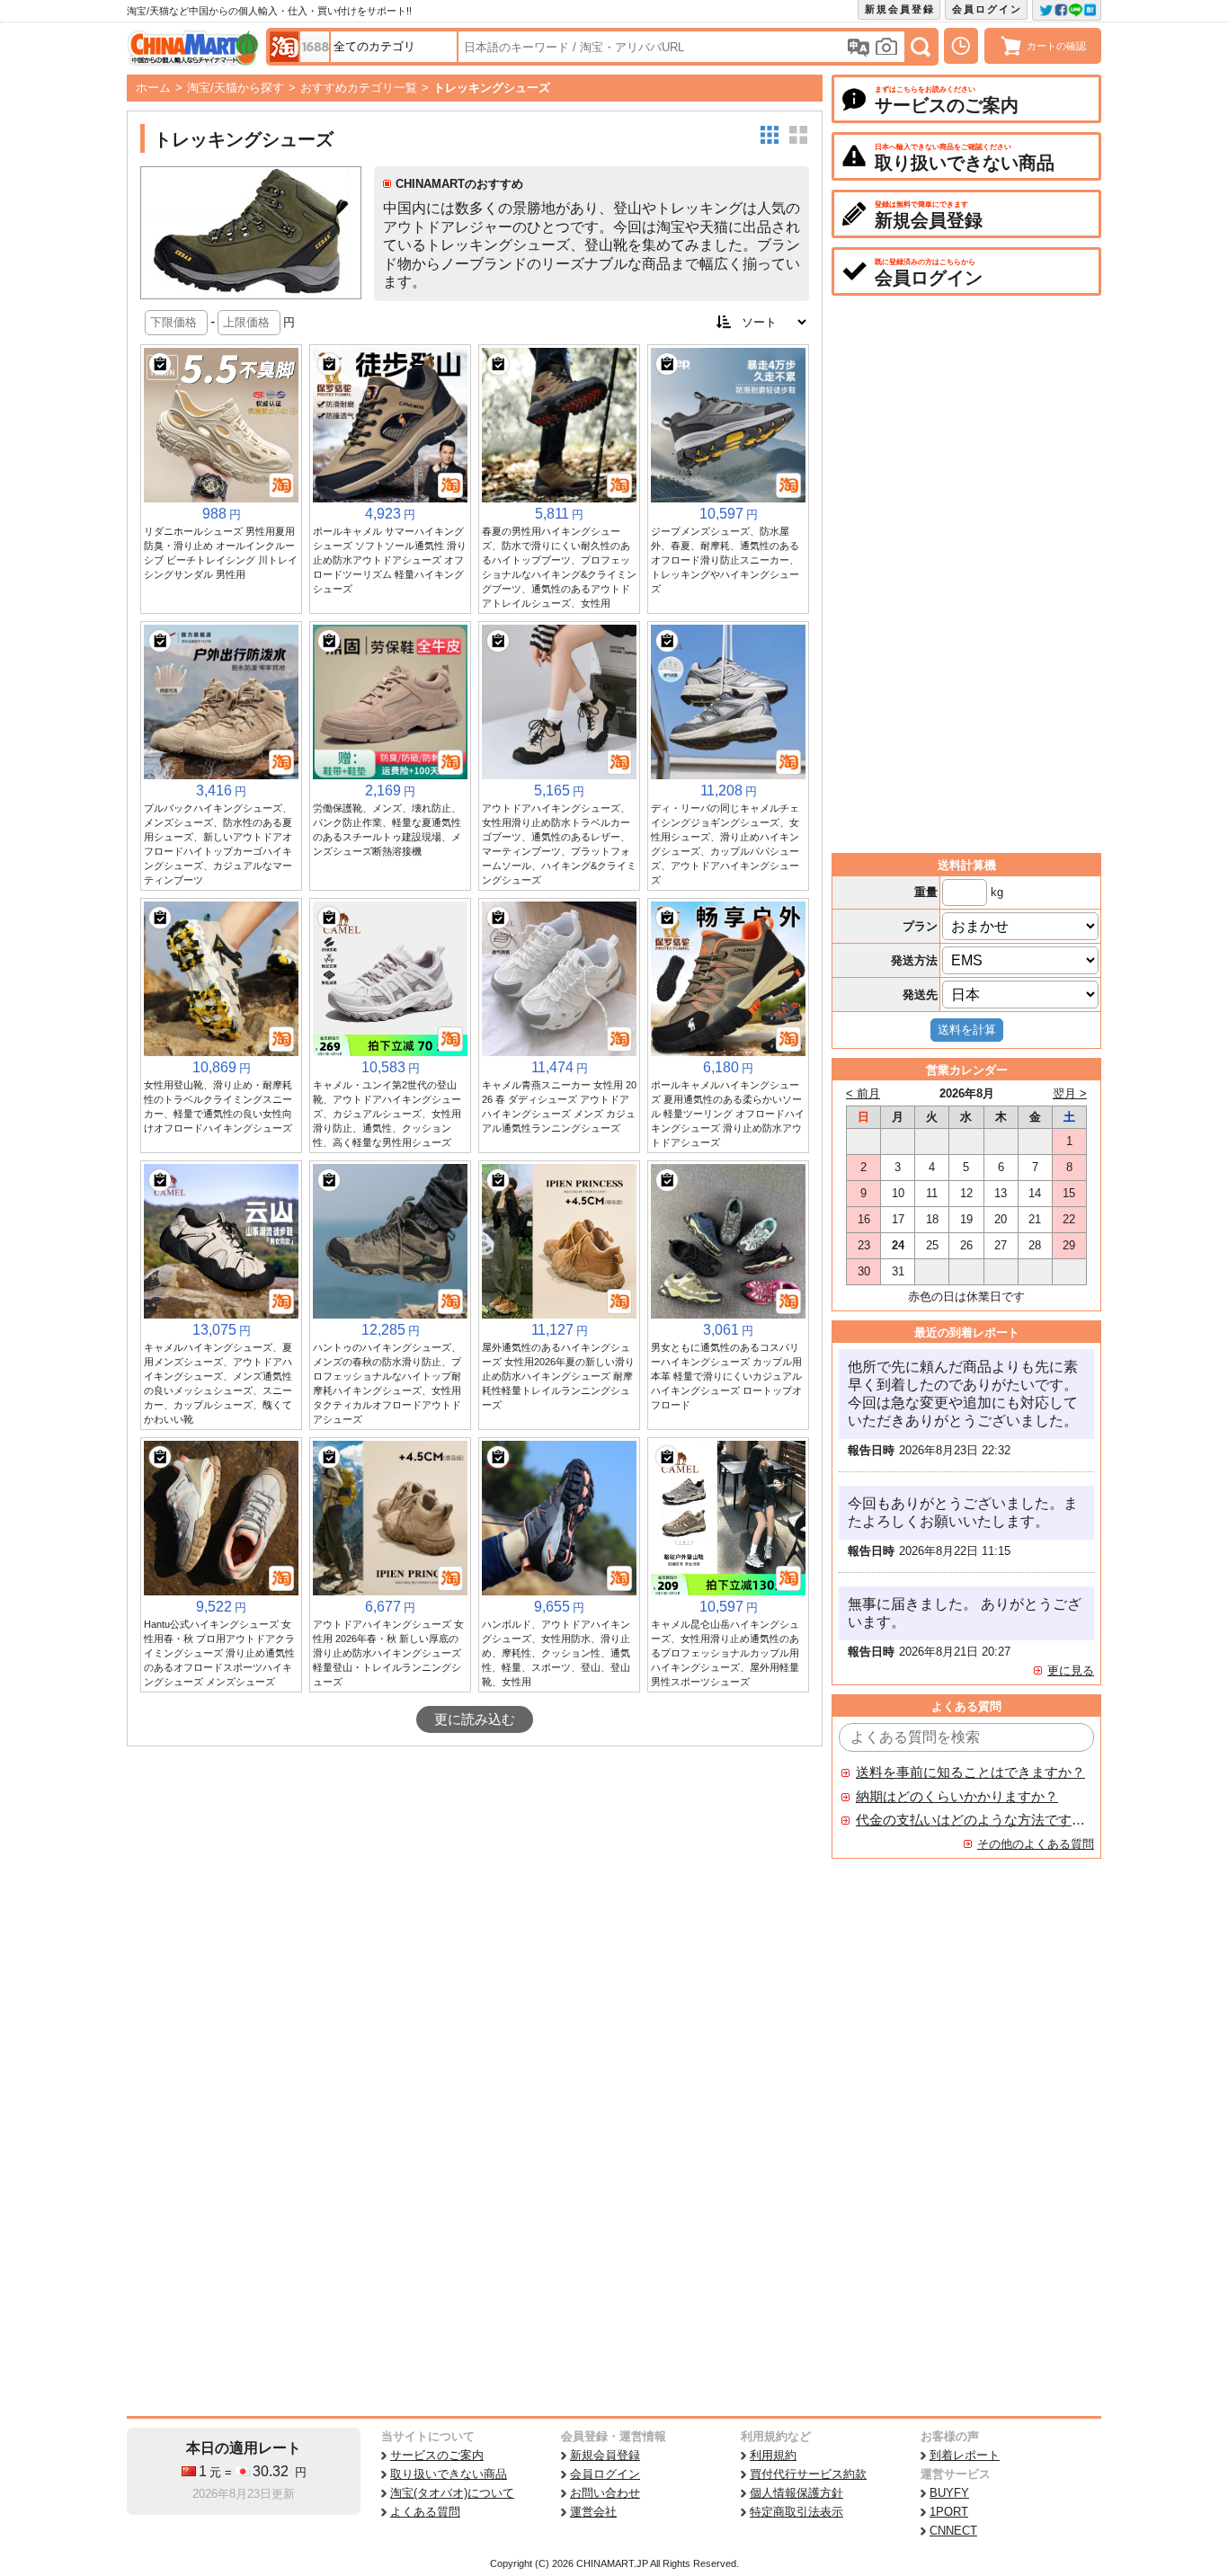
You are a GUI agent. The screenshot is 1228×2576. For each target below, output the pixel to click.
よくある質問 (425, 2512)
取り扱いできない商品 (449, 2474)
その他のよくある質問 (1036, 1844)
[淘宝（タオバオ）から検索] (284, 47)
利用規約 (773, 2455)
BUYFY (949, 2493)
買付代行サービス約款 (808, 2474)
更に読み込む (475, 1719)
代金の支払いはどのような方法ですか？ (971, 1820)
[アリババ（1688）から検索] (315, 47)
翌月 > (1070, 1093)
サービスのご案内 (437, 2455)
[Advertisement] (475, 1881)
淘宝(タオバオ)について (452, 2493)
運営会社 (593, 2512)
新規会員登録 (900, 9)
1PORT (949, 2512)
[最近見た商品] (961, 46)
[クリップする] (160, 364)
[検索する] (921, 47)
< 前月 (863, 1093)
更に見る (1071, 1670)
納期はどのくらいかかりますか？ (957, 1797)
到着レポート (965, 2455)
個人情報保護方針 (796, 2493)
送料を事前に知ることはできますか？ (970, 1772)
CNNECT (953, 2531)
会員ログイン (987, 9)
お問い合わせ (605, 2493)
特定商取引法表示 (796, 2512)
